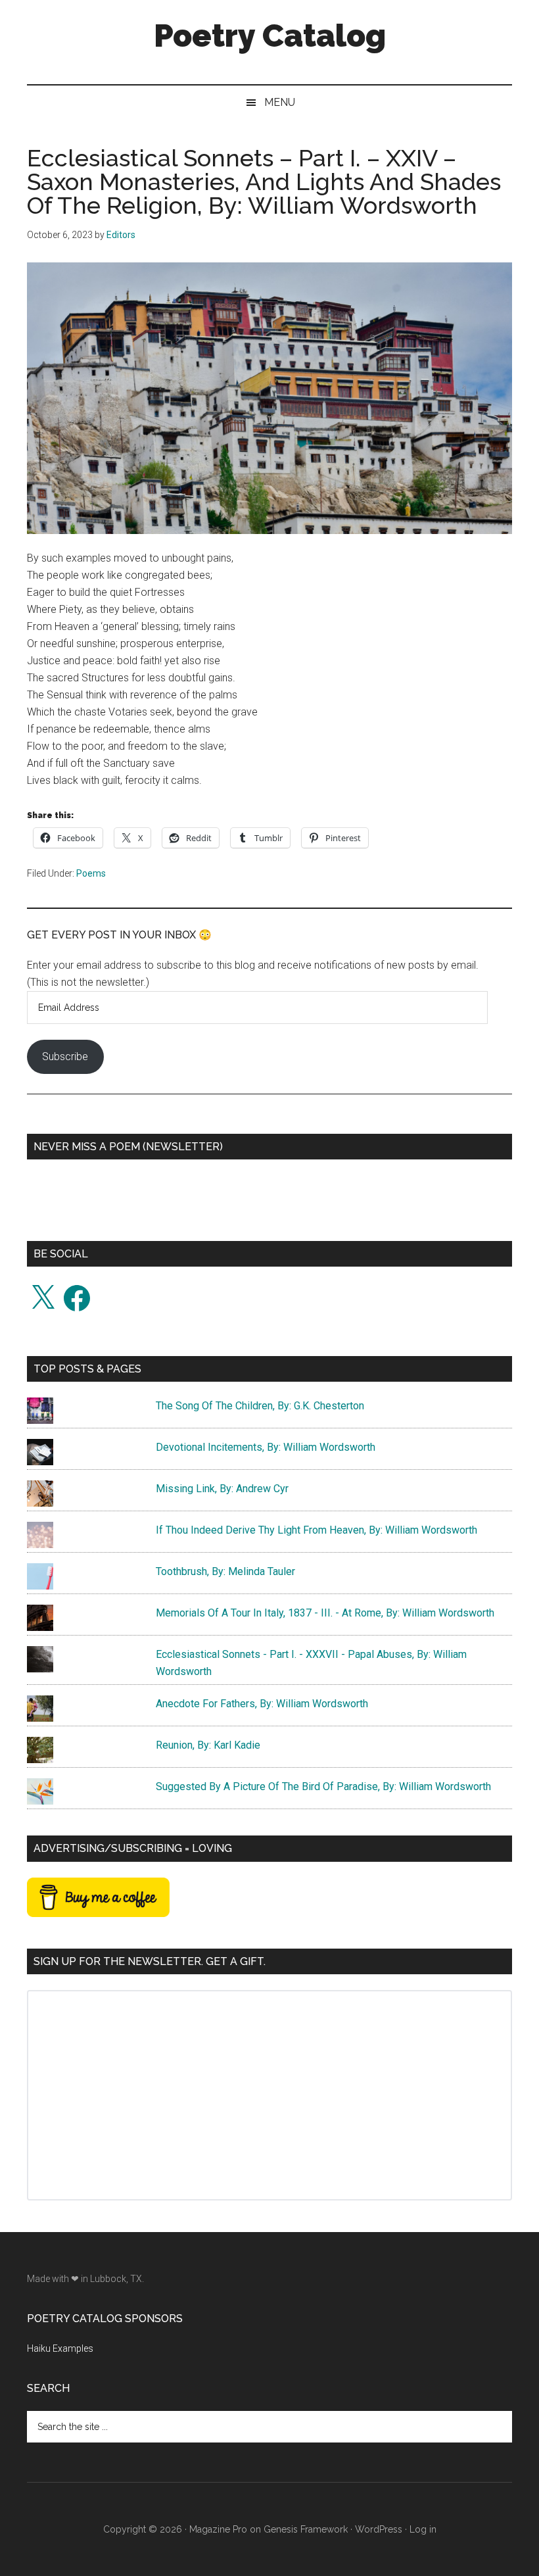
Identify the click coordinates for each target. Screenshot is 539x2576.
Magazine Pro (218, 2529)
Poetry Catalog (270, 36)
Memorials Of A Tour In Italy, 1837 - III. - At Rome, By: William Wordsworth (325, 1613)
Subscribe (65, 1057)
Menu (280, 102)
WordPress (379, 2529)
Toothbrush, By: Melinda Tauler (225, 1571)
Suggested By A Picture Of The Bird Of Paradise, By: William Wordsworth (323, 1786)
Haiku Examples (60, 2348)
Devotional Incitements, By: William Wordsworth (266, 1447)
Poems (91, 873)
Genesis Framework (306, 2529)
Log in (423, 2529)
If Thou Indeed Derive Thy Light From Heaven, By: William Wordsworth (316, 1530)
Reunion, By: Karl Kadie (208, 1745)
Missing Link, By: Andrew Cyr (222, 1489)
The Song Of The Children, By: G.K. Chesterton (260, 1406)
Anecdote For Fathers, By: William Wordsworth (262, 1704)
